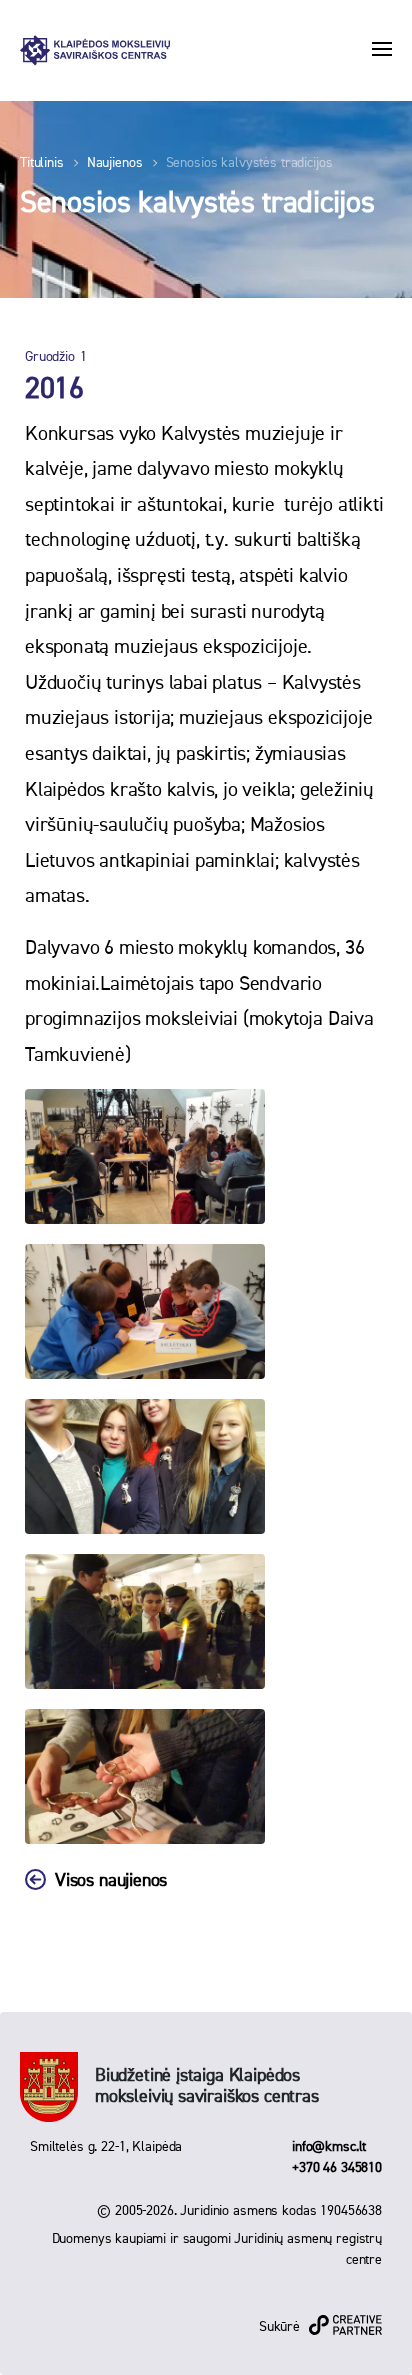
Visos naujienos (111, 1881)
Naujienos (115, 163)
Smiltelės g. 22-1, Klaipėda (106, 2147)
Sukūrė (279, 2327)
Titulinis (42, 163)
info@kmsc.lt (329, 2147)
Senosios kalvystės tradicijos (249, 163)
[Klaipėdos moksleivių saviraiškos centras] (95, 50)
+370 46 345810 (337, 2168)
